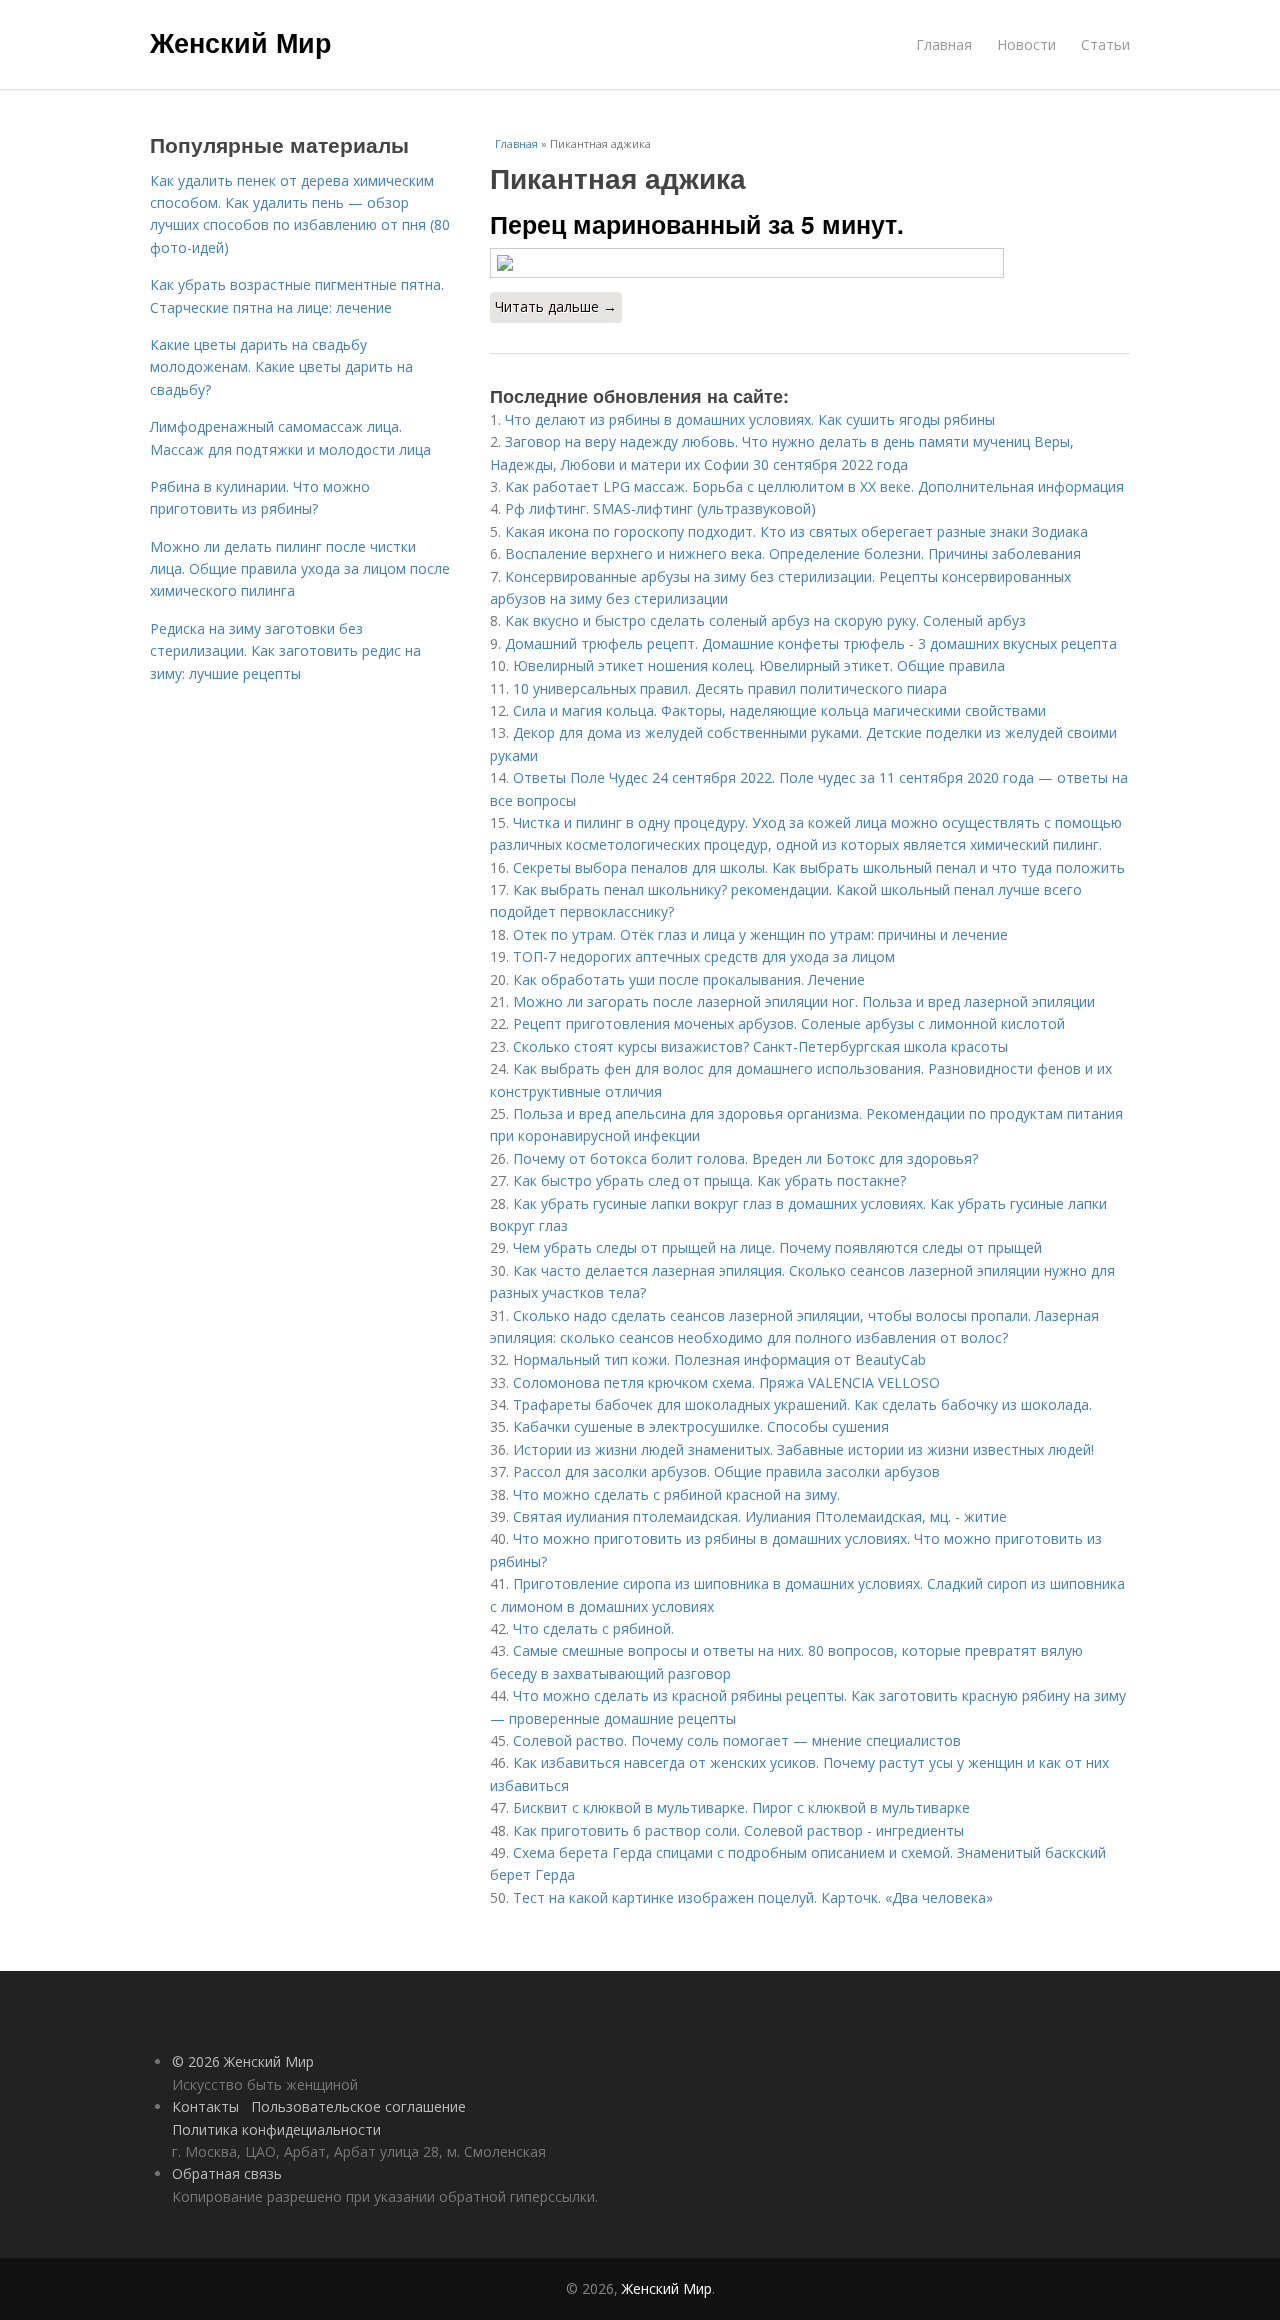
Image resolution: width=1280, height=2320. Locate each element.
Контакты (205, 2106)
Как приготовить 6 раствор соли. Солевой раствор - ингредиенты (738, 1830)
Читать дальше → (556, 306)
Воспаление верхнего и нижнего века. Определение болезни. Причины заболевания (793, 553)
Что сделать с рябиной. (593, 1628)
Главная (944, 44)
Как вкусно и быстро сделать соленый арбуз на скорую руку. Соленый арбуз (765, 620)
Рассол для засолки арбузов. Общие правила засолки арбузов (726, 1471)
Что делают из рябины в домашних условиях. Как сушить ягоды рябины (750, 419)
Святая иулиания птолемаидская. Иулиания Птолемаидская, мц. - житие (760, 1516)
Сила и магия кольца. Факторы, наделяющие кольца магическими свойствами (779, 710)
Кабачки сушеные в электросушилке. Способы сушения (701, 1426)
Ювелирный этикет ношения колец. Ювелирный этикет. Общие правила (759, 665)
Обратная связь (227, 2173)
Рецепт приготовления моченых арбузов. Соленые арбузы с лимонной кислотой (789, 1023)
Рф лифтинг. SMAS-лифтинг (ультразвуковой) (660, 508)
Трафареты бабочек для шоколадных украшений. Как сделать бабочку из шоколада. (802, 1404)
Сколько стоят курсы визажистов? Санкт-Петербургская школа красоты (760, 1046)
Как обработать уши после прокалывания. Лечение (689, 979)
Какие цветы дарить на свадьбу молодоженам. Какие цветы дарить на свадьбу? (281, 367)
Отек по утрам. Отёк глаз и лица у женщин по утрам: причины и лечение (760, 934)
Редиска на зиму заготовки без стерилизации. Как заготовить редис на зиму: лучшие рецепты (285, 651)
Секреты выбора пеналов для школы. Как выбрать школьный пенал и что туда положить (819, 867)
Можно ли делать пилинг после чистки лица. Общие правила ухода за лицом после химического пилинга (300, 569)
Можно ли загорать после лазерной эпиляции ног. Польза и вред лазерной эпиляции (804, 1001)
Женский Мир (241, 42)
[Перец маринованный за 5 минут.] (810, 263)
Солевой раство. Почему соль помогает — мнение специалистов (737, 1740)
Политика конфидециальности (276, 2129)
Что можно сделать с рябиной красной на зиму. (676, 1494)
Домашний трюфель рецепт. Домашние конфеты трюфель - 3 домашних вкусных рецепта (811, 643)
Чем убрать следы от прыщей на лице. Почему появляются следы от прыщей (777, 1247)
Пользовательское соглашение (358, 2106)
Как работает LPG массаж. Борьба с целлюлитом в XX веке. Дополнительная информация (814, 486)
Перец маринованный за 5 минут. (697, 224)
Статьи (1105, 44)
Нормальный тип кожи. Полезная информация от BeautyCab (719, 1359)
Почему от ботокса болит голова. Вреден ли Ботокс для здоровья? (745, 1158)
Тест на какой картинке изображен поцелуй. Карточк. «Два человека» (753, 1897)
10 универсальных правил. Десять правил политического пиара (730, 688)
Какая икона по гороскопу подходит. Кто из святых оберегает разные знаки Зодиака (796, 531)
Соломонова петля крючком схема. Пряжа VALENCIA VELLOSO (726, 1382)
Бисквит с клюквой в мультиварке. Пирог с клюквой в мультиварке (741, 1807)
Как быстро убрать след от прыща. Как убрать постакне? (709, 1180)
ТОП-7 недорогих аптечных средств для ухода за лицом (704, 956)
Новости (1026, 44)
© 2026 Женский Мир (243, 2061)
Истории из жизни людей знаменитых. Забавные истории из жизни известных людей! (803, 1449)
